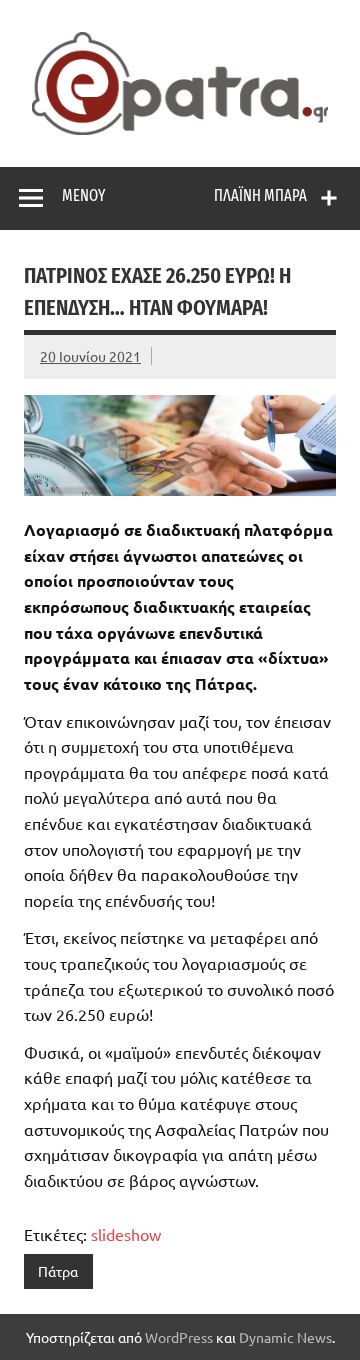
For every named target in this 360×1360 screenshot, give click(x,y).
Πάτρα (58, 1271)
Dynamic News (285, 1337)
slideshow (126, 1234)
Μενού (83, 195)
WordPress (179, 1337)
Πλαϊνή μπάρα (260, 195)
